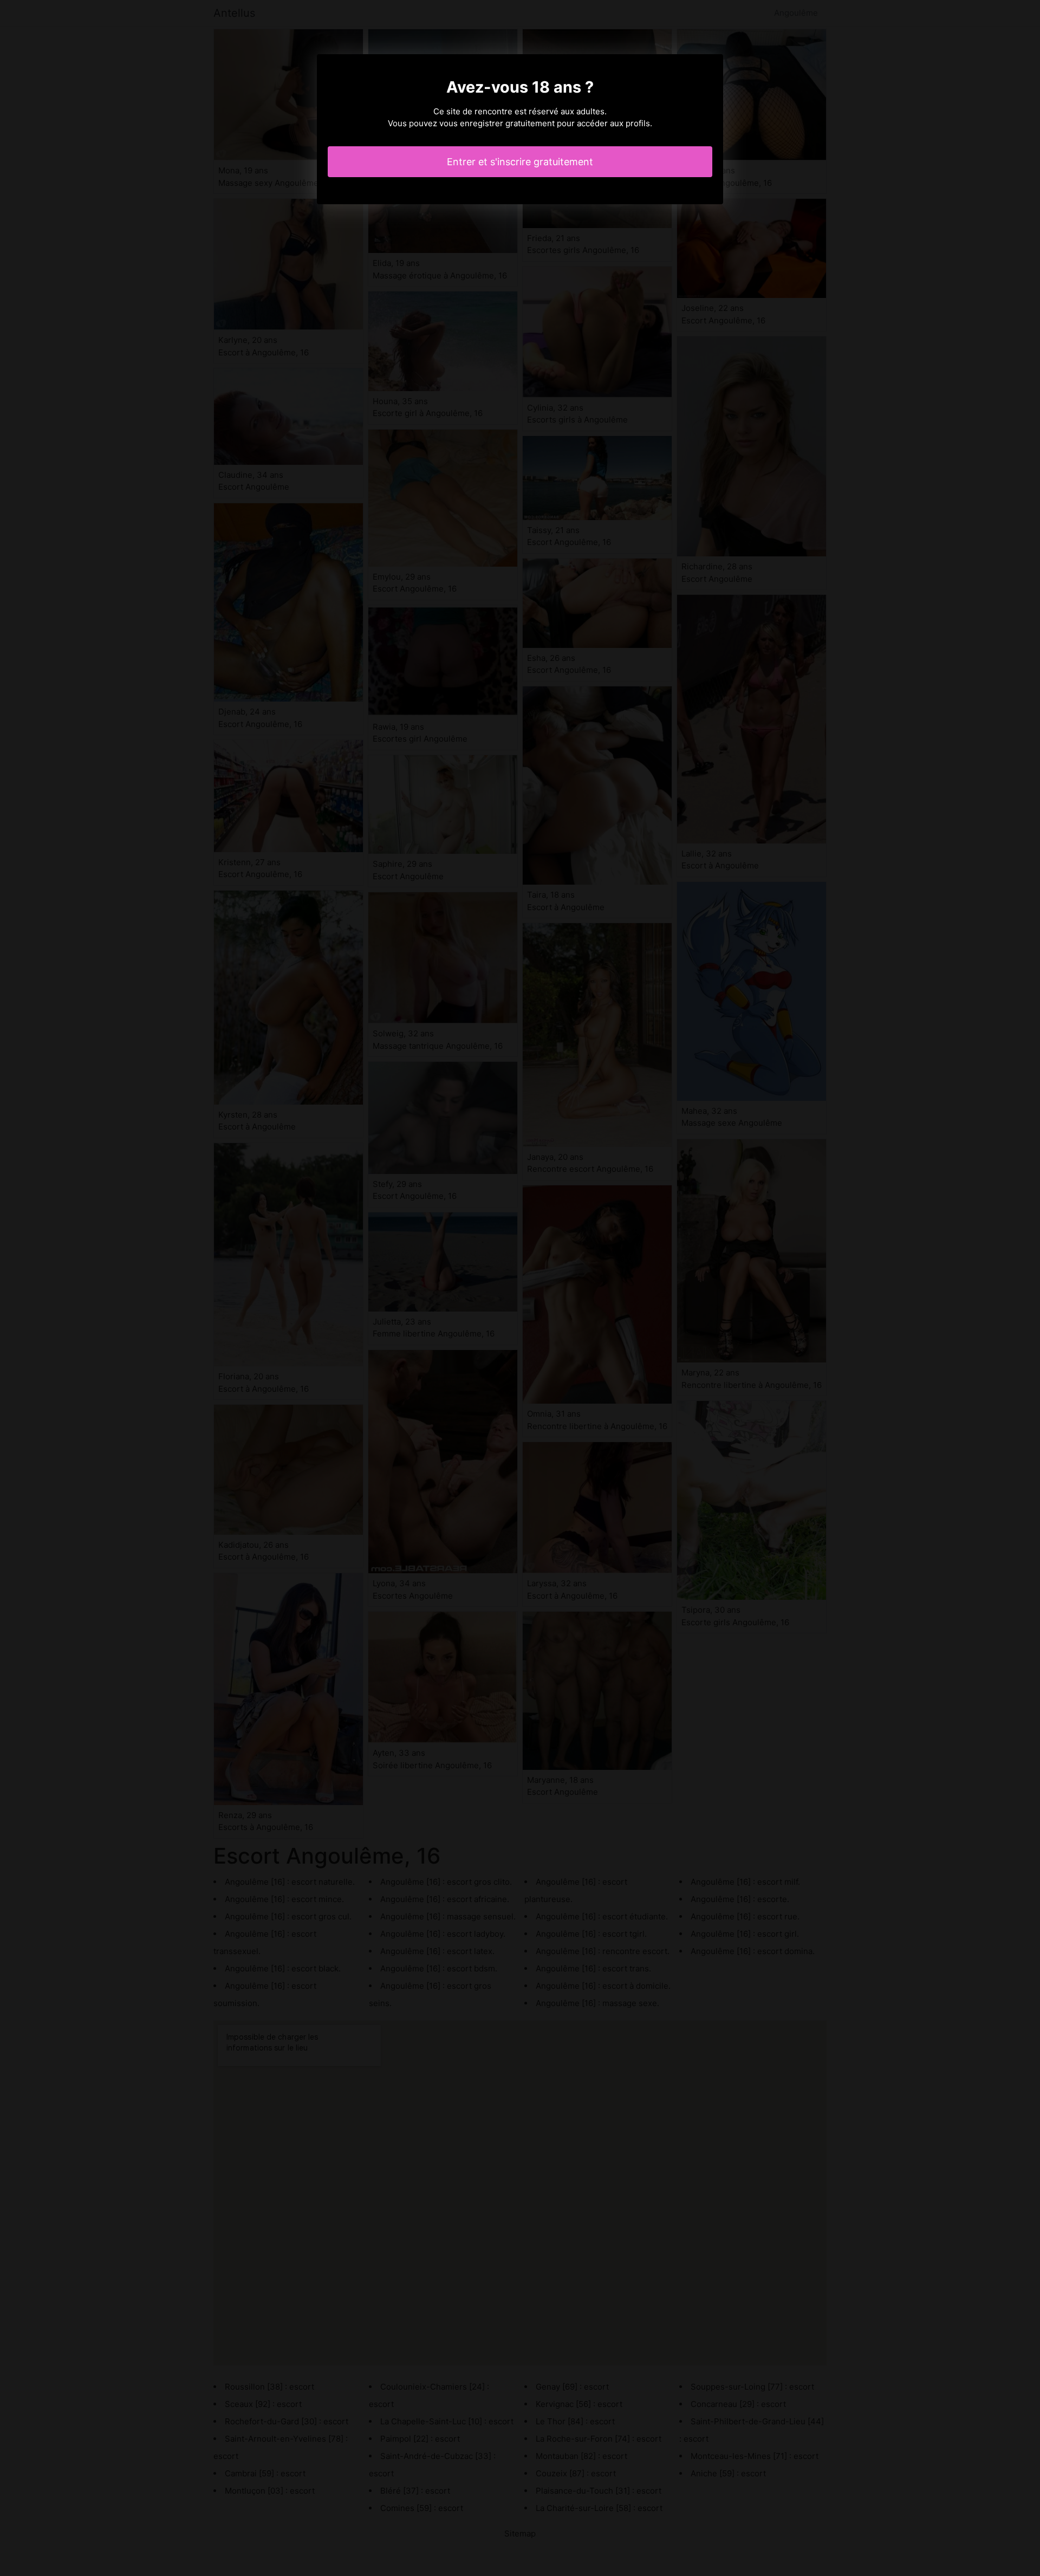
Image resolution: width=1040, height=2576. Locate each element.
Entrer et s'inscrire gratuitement (520, 162)
